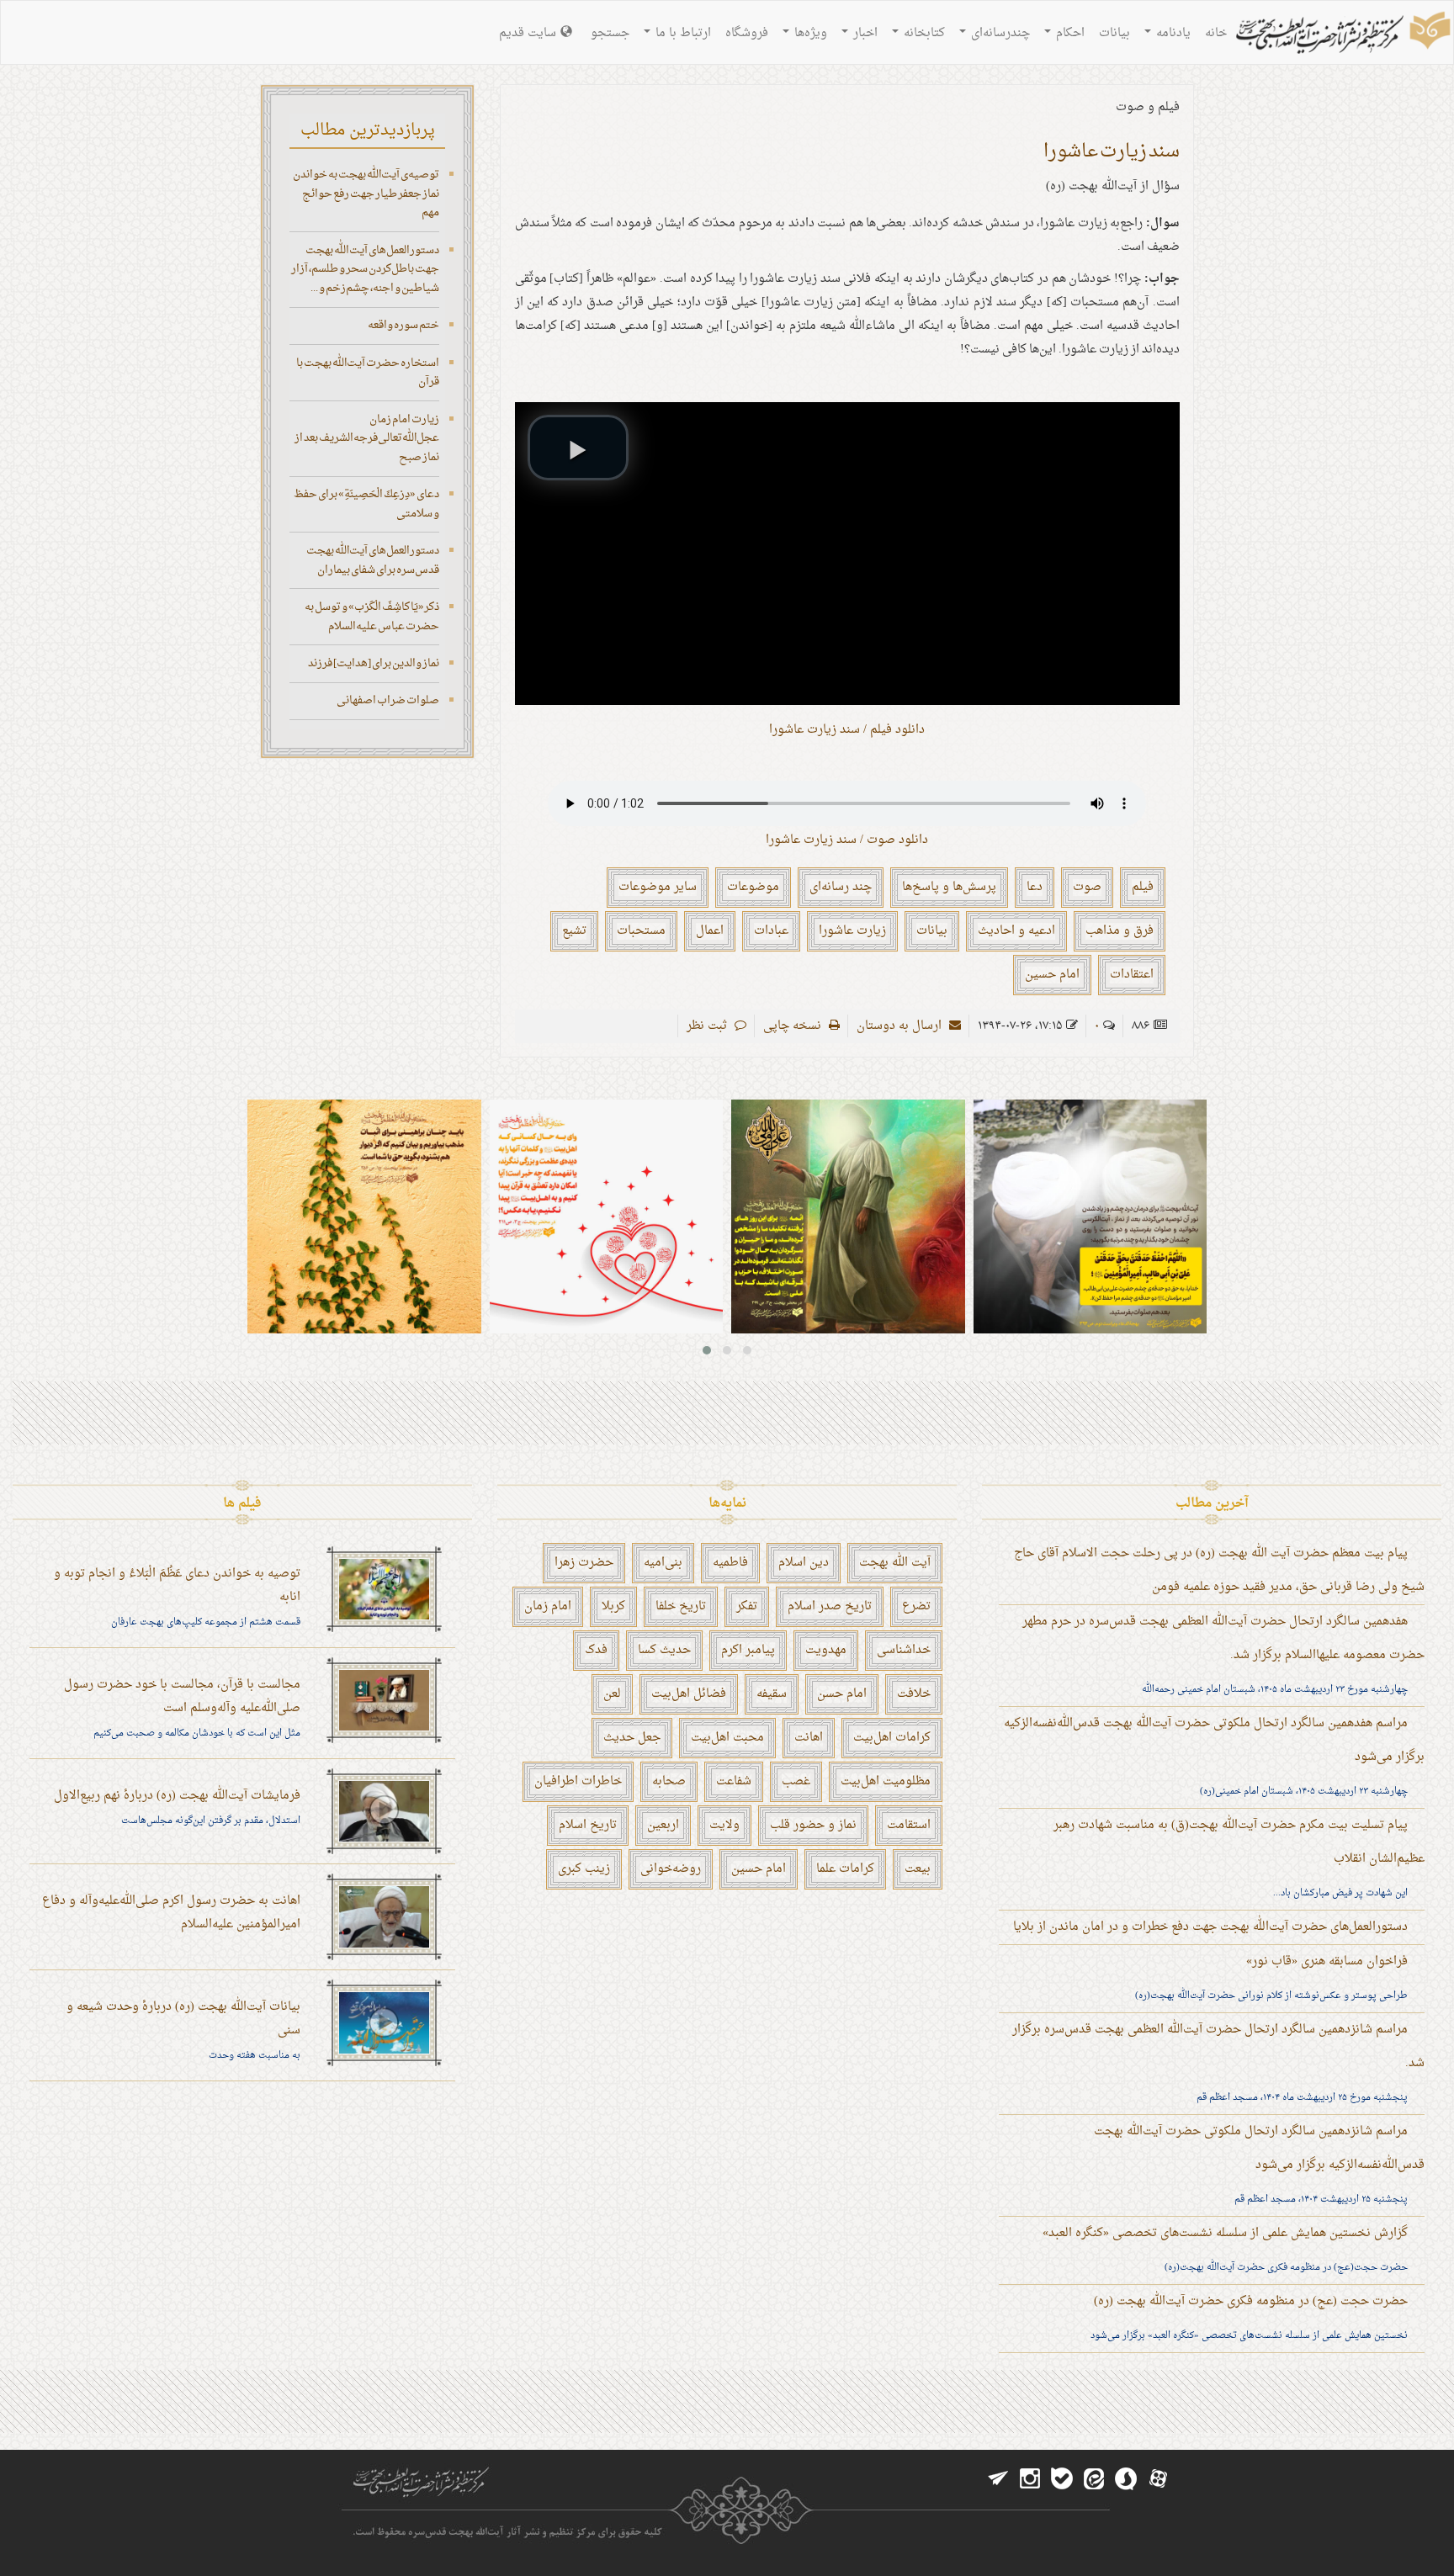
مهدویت (826, 1650)
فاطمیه (730, 1563)
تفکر (747, 1606)
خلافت (914, 1694)
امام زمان (548, 1606)
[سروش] (1126, 2479)
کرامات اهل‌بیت (892, 1738)
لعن (612, 1694)
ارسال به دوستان (901, 1026)
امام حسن (842, 1694)
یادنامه (1172, 33)
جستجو (610, 33)
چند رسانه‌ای (841, 887)
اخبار (864, 33)
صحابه (669, 1781)
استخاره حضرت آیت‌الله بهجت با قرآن (368, 373)
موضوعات (753, 887)
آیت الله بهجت (895, 1563)
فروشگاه (747, 33)
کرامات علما (845, 1869)
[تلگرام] (998, 2479)
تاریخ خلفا (681, 1606)
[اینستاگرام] (1030, 2479)
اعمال (710, 931)
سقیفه (772, 1694)
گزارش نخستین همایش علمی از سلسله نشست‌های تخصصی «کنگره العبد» (1225, 2233)
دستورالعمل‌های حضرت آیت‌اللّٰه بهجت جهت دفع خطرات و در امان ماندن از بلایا (1210, 1927)
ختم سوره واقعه (403, 325)
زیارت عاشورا (852, 931)
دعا (1035, 887)
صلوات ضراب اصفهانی (388, 700)
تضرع (916, 1606)
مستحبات (641, 931)
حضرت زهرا (584, 1563)
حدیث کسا (664, 1650)
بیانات (1114, 33)
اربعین (663, 1825)
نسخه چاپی (794, 1026)
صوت (1087, 887)
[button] (578, 448)
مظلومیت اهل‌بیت (886, 1781)
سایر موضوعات (658, 887)
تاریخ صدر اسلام (830, 1606)
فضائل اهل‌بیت (689, 1694)
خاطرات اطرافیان (578, 1781)
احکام (1069, 33)
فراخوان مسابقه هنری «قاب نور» (1327, 1961)
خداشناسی (904, 1650)
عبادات (771, 931)
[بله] (1062, 2479)
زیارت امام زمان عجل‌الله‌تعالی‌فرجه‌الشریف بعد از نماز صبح (367, 438)
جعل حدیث (632, 1738)
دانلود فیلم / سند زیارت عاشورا (847, 730)
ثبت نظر (708, 1026)
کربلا (613, 1606)
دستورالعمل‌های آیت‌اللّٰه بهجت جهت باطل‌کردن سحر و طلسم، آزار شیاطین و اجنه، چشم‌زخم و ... (365, 269)
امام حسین (1052, 975)
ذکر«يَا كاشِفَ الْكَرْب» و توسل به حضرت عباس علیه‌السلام (372, 617)
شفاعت (734, 1781)
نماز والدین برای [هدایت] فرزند (374, 663)
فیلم (1143, 887)
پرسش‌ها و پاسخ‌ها (949, 887)
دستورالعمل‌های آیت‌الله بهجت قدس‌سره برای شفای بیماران (373, 560)
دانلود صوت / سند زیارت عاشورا (847, 840)
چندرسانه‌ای (999, 33)
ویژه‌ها (809, 33)
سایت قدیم (528, 33)
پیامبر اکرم (748, 1650)
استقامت (909, 1825)
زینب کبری (584, 1869)
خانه (1216, 33)
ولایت (724, 1825)
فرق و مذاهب (1120, 931)
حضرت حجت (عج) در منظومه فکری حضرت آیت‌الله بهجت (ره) (1251, 2301)
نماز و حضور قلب (813, 1825)
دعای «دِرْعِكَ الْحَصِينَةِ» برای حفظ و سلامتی (366, 504)
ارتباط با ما (682, 33)
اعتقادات (1132, 975)
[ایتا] (1094, 2479)
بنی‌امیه (663, 1563)
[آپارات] (1158, 2479)
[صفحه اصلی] (1341, 34)
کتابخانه (923, 33)
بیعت (918, 1869)
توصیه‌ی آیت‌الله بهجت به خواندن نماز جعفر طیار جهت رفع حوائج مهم (366, 193)
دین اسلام (804, 1563)
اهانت (809, 1738)
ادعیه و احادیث (1016, 931)
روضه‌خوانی (671, 1869)
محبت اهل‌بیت (727, 1738)
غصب (796, 1781)
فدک (596, 1650)
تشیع (574, 931)
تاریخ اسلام (588, 1825)
